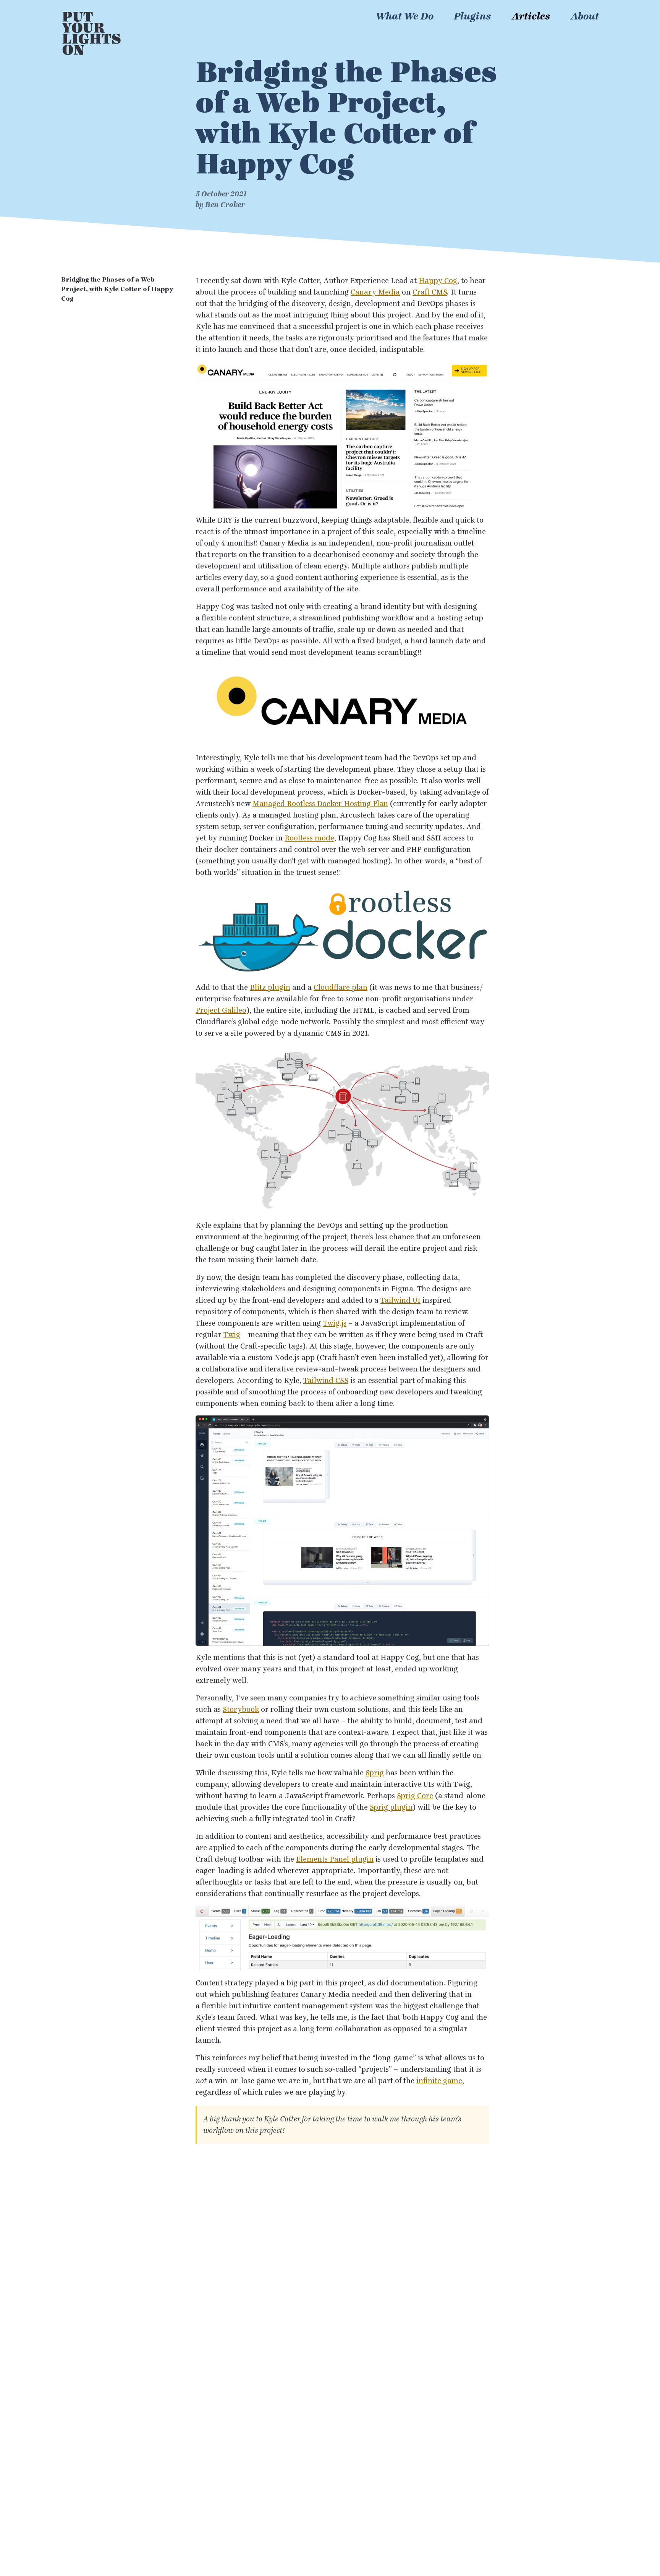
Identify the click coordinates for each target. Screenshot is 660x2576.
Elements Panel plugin (335, 1859)
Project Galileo (221, 1010)
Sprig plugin (391, 1807)
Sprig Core (415, 1796)
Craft (430, 292)
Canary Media (375, 292)
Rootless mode (309, 838)
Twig (232, 1335)
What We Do (405, 16)
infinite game (439, 2081)
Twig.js (335, 1323)
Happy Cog (438, 281)
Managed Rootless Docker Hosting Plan (320, 804)
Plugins (472, 16)
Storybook (241, 1710)
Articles (531, 16)
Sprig (375, 1773)
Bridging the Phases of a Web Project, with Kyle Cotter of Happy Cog (117, 289)
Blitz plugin (270, 988)
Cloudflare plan (341, 988)
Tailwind (400, 1300)
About (585, 16)
